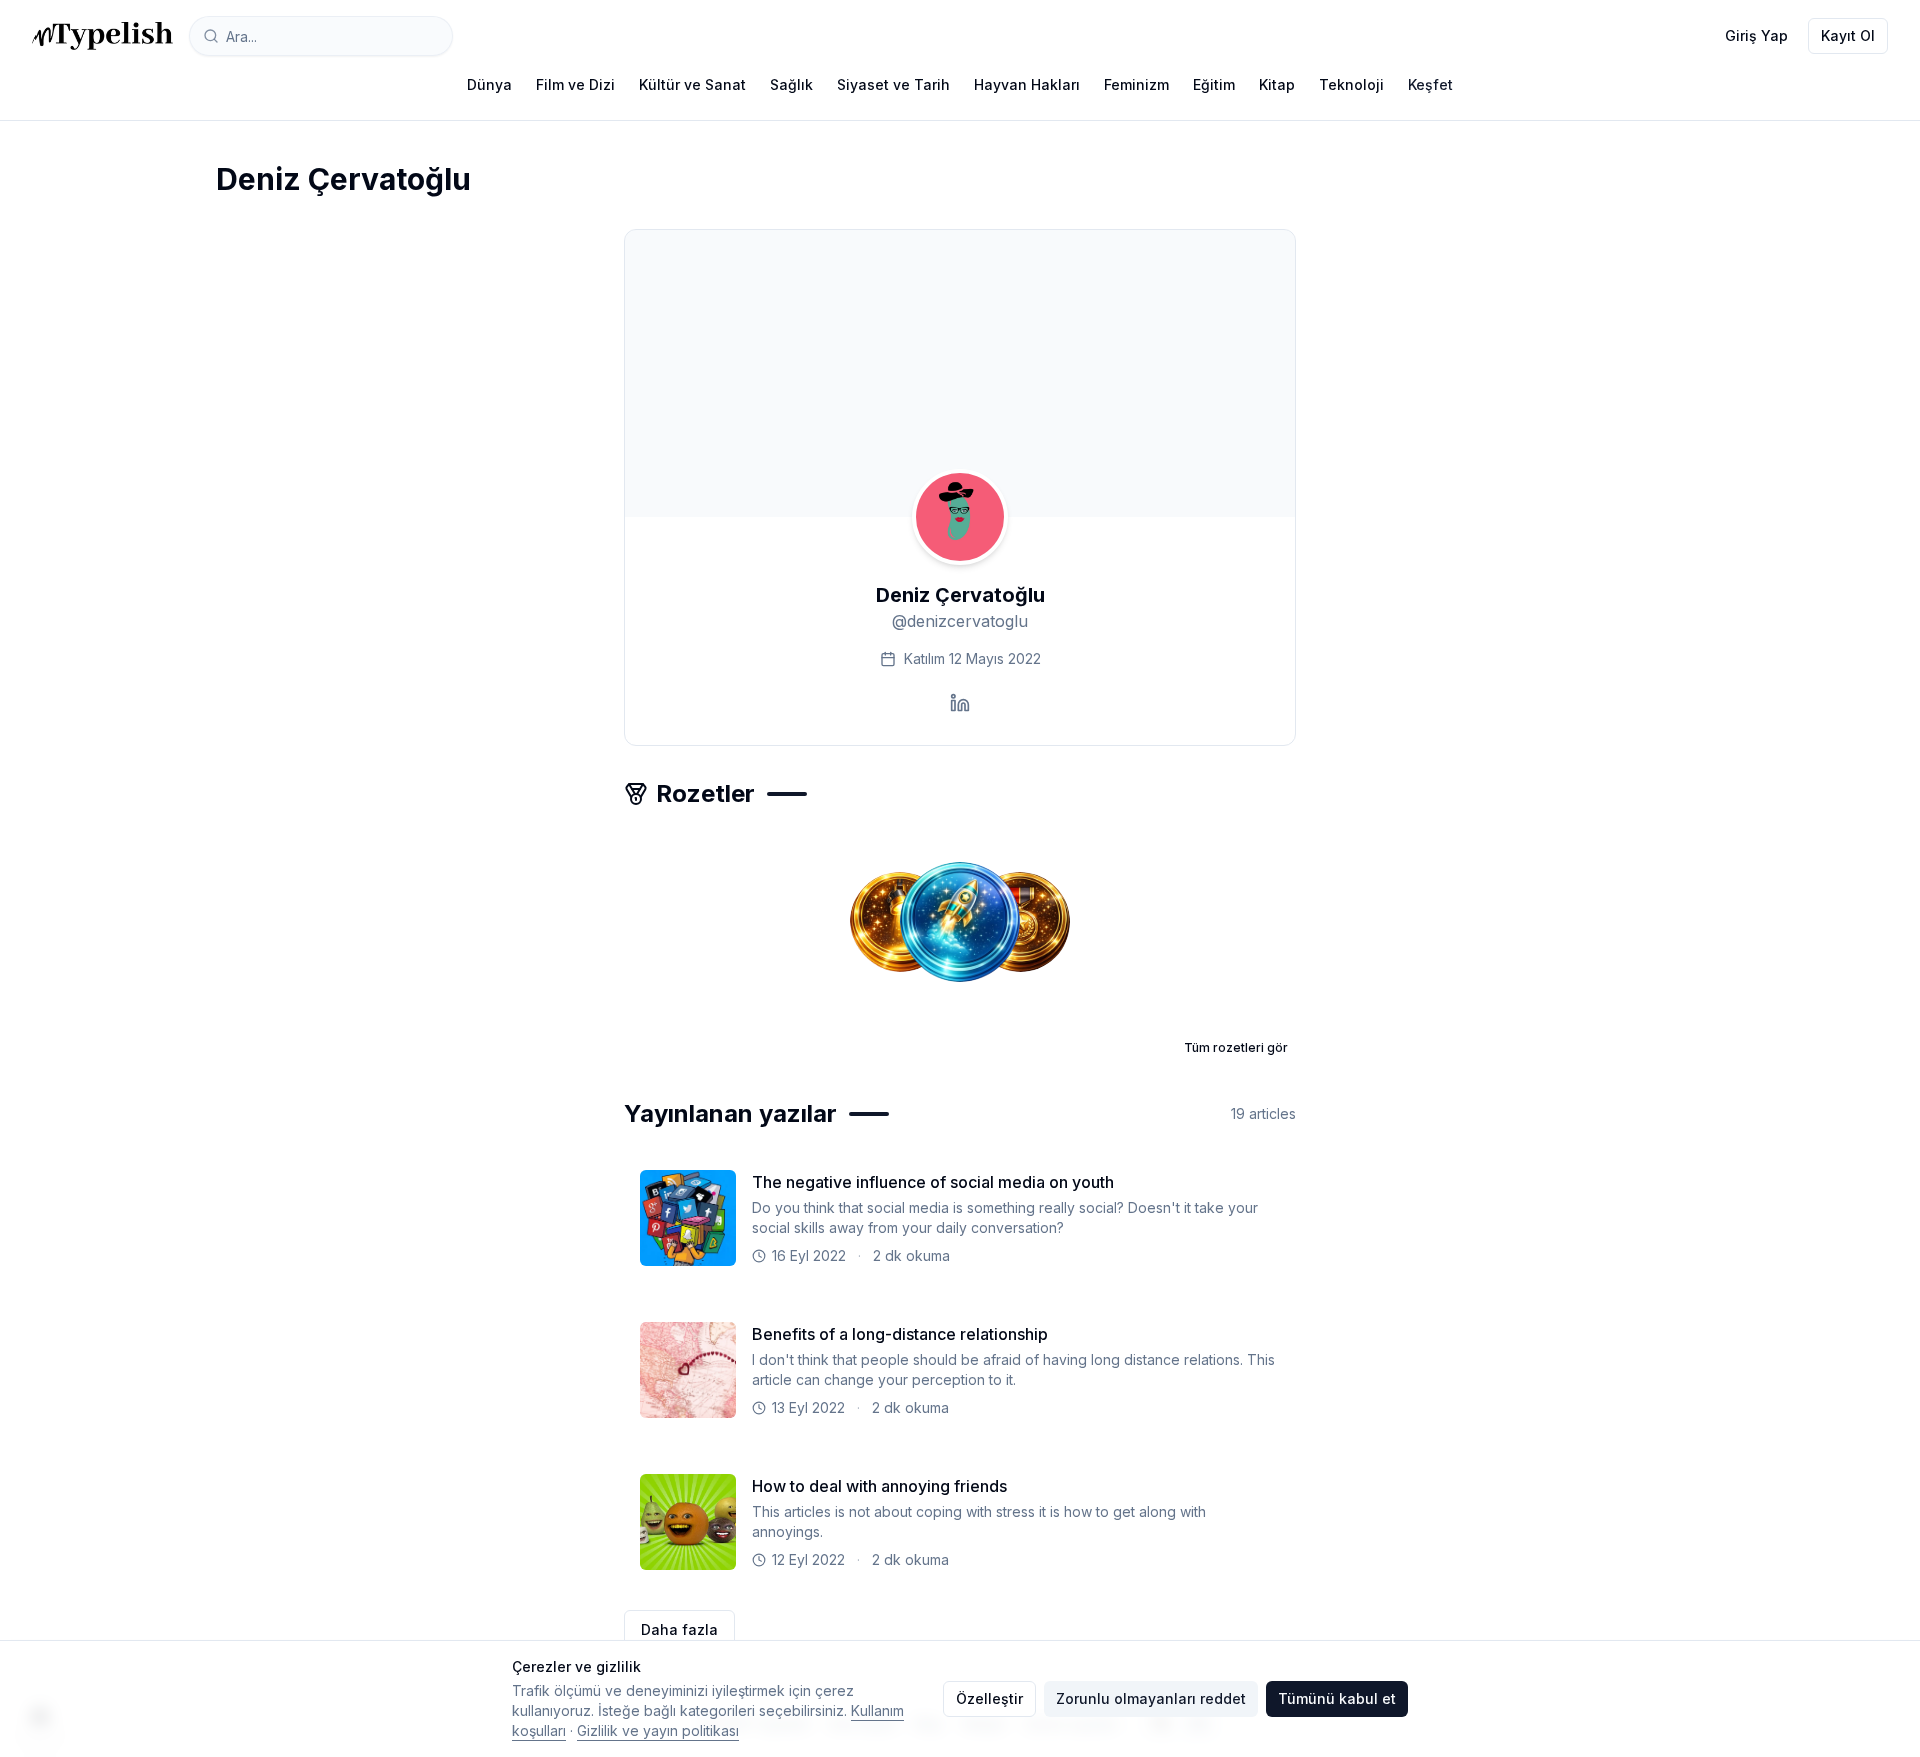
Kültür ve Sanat (692, 84)
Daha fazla (679, 1629)
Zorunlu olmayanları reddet (1151, 1698)
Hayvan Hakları (1027, 84)
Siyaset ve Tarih (893, 84)
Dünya (489, 84)
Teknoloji (1351, 84)
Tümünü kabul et (1337, 1698)
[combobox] (321, 36)
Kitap (1277, 84)
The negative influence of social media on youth (933, 1182)
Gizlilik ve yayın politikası (658, 1730)
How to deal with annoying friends (879, 1486)
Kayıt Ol (1848, 35)
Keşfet (1430, 84)
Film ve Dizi (575, 84)
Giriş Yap (1756, 35)
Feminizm (1136, 84)
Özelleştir (989, 1698)
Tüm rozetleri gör (1236, 1047)
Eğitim (1214, 84)
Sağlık (791, 84)
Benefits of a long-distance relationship (900, 1334)
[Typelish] (102, 36)
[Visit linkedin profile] (960, 703)
